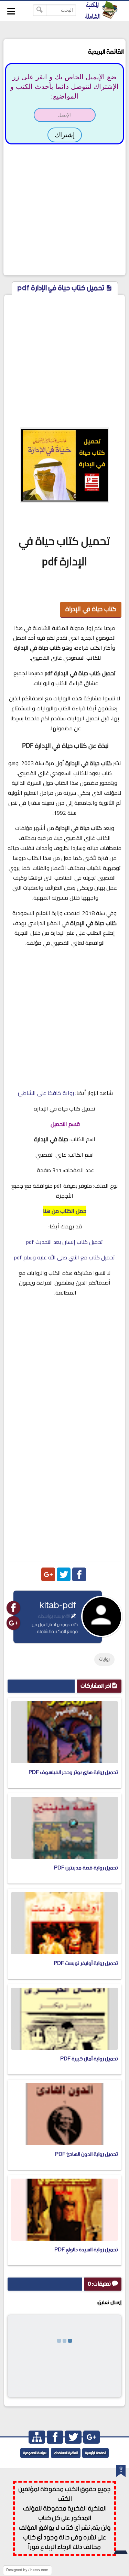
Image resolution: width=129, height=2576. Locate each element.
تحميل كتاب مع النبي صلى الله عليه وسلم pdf (64, 1257)
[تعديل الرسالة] (73, 1616)
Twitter (64, 1574)
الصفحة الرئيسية (95, 2453)
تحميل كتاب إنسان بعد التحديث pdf (64, 1242)
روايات (104, 1659)
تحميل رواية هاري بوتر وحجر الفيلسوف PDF (73, 1772)
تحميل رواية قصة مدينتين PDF (86, 1868)
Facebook (79, 1574)
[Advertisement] (64, 209)
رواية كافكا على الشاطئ (46, 1093)
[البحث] (40, 10)
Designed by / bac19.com (27, 2570)
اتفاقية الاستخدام (66, 2453)
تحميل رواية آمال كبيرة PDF (89, 2059)
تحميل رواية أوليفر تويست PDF (86, 1963)
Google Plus (48, 1574)
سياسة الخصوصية (35, 2453)
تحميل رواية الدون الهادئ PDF (87, 2154)
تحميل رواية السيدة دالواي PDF (86, 2250)
